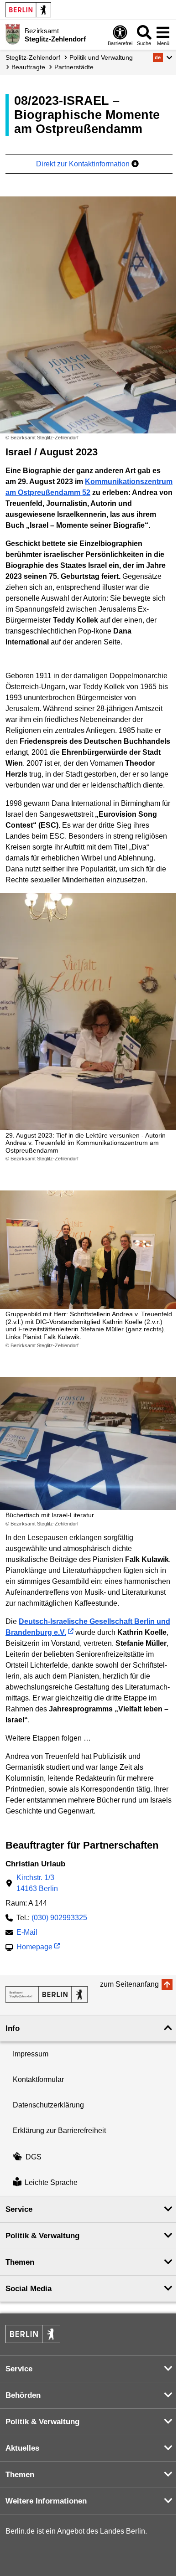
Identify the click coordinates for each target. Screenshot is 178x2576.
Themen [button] (20, 2262)
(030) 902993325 (59, 1918)
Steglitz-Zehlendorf (33, 57)
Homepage (34, 1948)
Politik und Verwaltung (101, 57)
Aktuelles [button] (22, 2448)
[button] (163, 57)
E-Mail (27, 1933)
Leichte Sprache (51, 2183)
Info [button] (13, 2028)
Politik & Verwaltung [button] (42, 2236)
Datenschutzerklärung (48, 2105)
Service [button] (19, 2209)
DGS (34, 2157)
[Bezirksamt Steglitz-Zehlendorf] (47, 1994)
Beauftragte (28, 67)
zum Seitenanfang (129, 1984)
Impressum (31, 2054)
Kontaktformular (38, 2079)
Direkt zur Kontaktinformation (84, 164)
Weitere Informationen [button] (46, 2501)
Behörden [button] (23, 2395)
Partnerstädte (74, 67)
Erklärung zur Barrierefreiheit (59, 2130)
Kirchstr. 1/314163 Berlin (37, 1883)
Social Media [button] (29, 2289)
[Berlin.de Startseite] (28, 10)
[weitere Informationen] (13, 34)
